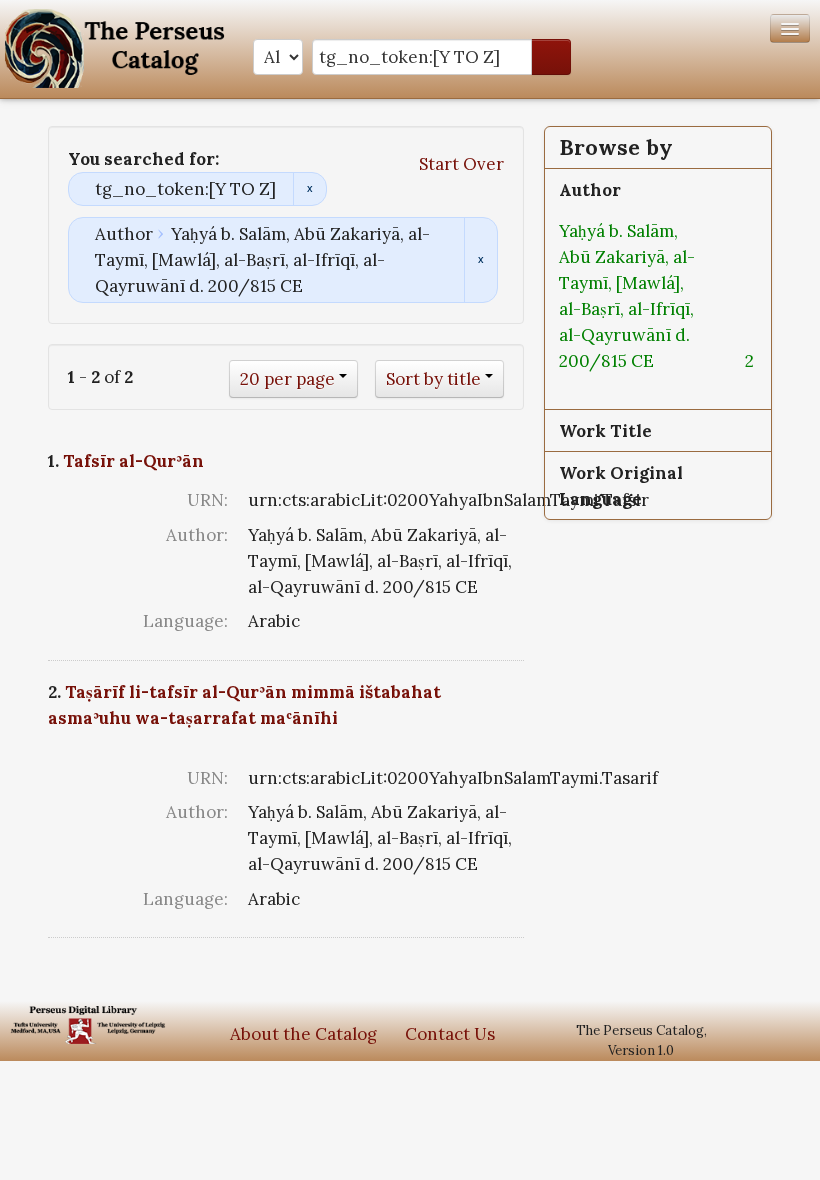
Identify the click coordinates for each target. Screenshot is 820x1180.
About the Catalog (303, 1034)
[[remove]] (670, 361)
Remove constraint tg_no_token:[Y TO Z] (309, 189)
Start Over (461, 164)
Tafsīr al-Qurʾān (133, 461)
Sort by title (433, 379)
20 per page (287, 379)
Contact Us (450, 1034)
